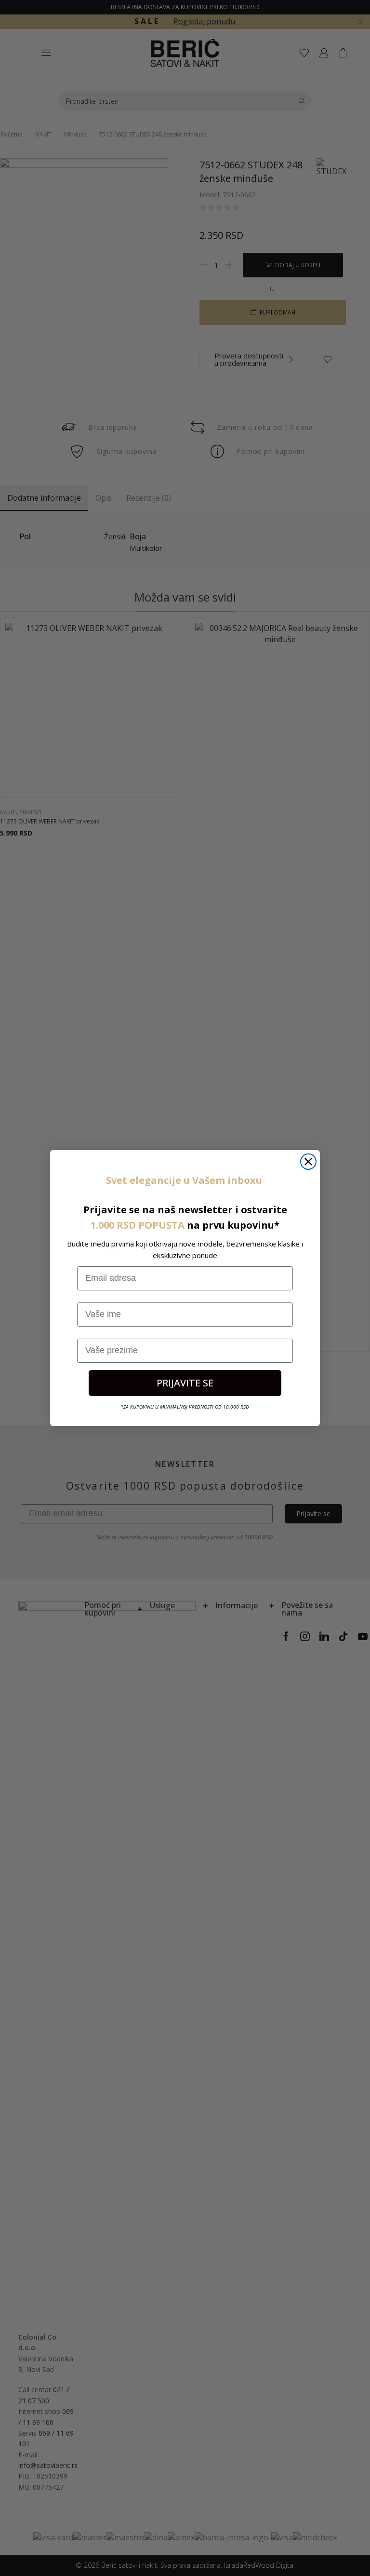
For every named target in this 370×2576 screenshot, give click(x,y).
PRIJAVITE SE (185, 1383)
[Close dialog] (308, 1162)
